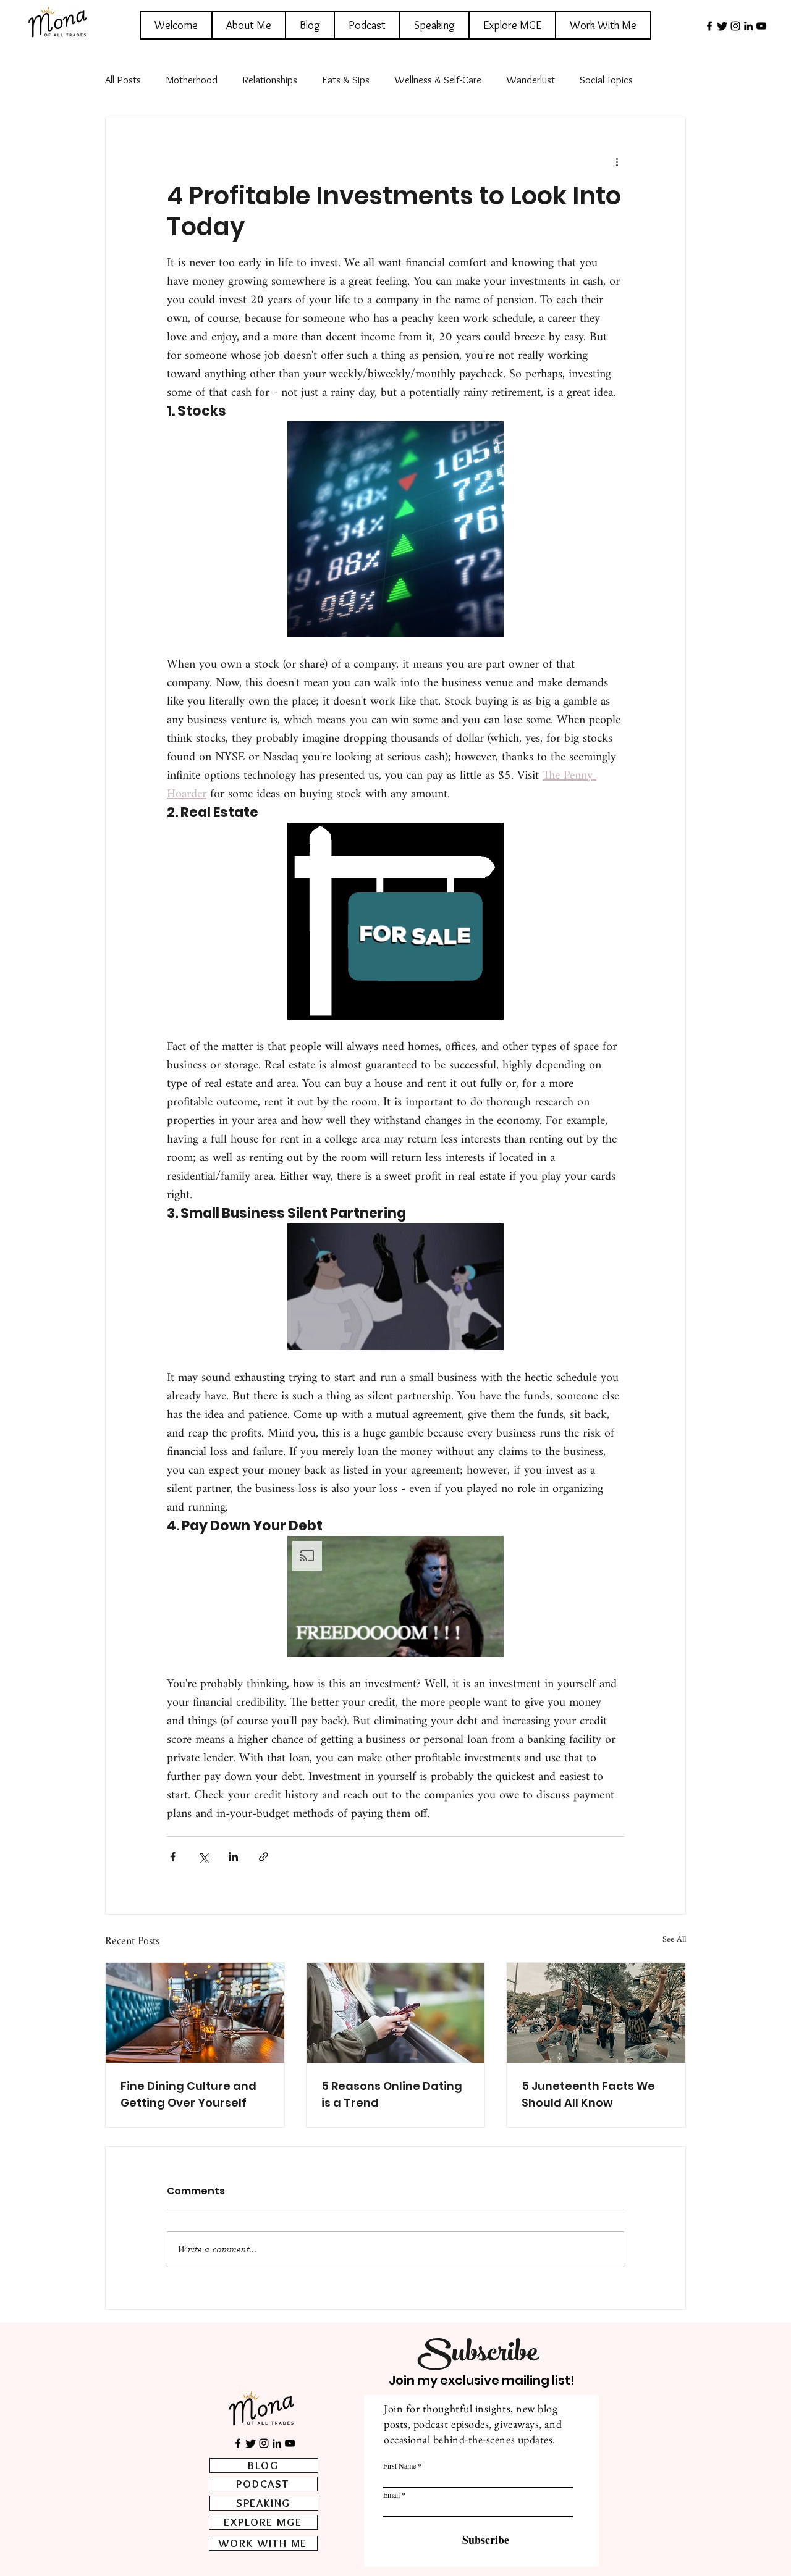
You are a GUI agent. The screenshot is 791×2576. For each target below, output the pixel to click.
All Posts (123, 80)
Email (391, 2494)
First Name (400, 2465)
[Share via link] (264, 1857)
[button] (395, 529)
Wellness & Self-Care (438, 80)
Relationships (270, 80)
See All (674, 1941)
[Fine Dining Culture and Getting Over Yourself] (195, 2013)
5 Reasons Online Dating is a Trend (392, 2094)
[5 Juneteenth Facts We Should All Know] (596, 2013)
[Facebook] (709, 26)
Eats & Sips (346, 80)
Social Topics (606, 80)
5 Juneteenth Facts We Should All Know (588, 2094)
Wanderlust (531, 80)
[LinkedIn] (748, 26)
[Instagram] (735, 26)
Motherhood (192, 80)
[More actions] (617, 162)
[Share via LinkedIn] (233, 1857)
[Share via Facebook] (173, 1857)
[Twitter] (722, 26)
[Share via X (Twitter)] (203, 1857)
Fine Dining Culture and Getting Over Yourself (188, 2094)
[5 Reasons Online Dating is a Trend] (396, 2013)
